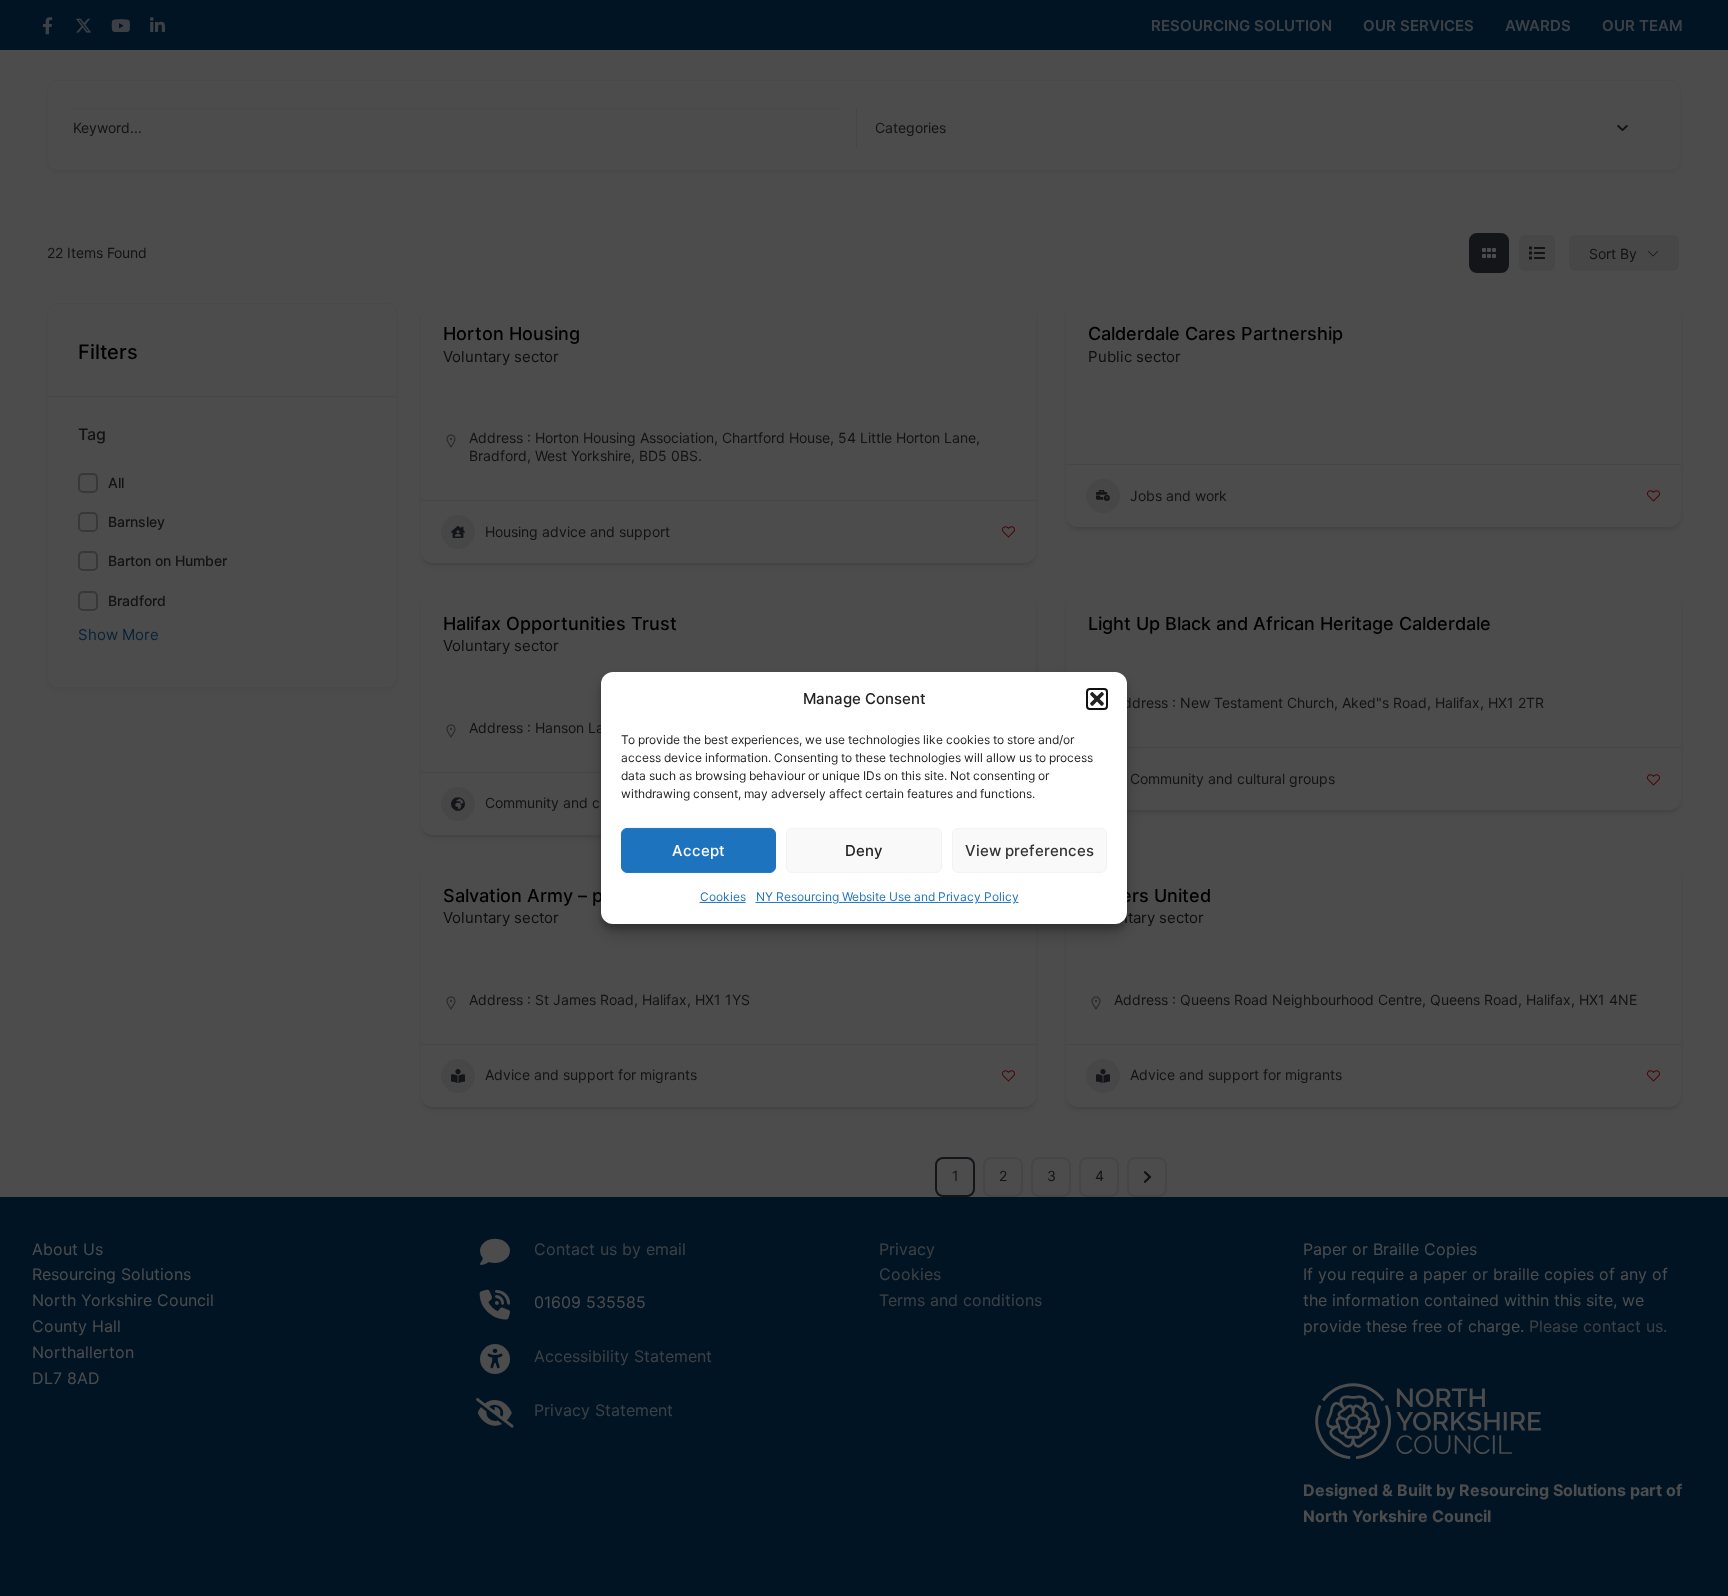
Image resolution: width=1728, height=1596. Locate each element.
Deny (864, 850)
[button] (1097, 699)
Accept (698, 850)
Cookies (723, 896)
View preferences (1029, 850)
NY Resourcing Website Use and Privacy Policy (887, 896)
